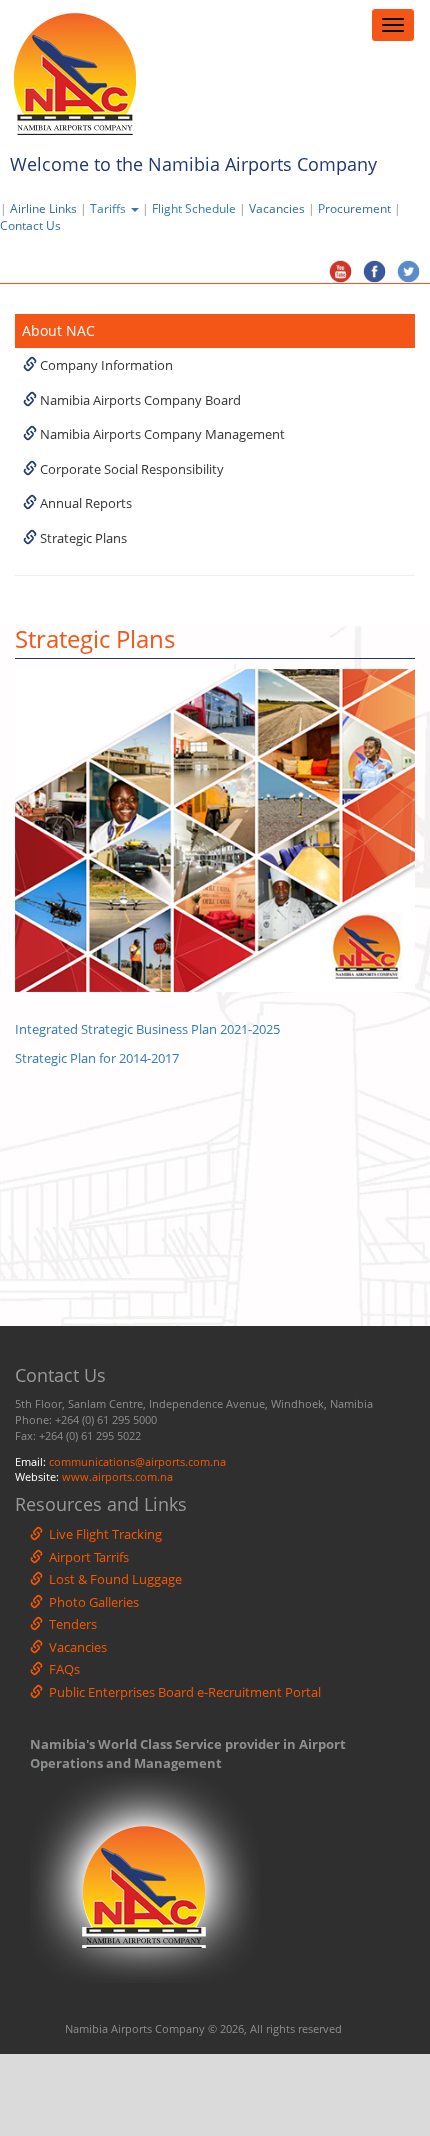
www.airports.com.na (117, 1476)
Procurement (354, 208)
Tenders (70, 1624)
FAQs (61, 1669)
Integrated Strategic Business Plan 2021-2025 (147, 1029)
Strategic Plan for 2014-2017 (97, 1058)
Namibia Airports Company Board (139, 400)
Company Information (105, 365)
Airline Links (43, 208)
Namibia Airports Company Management (161, 434)
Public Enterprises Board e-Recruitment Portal (182, 1692)
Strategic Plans (82, 538)
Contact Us (35, 225)
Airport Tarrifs (86, 1557)
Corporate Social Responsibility (130, 469)
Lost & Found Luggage (112, 1579)
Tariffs (109, 208)
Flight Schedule (194, 208)
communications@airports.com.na (137, 1461)
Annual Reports (84, 503)
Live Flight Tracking (102, 1534)
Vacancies (277, 208)
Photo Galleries (91, 1602)
